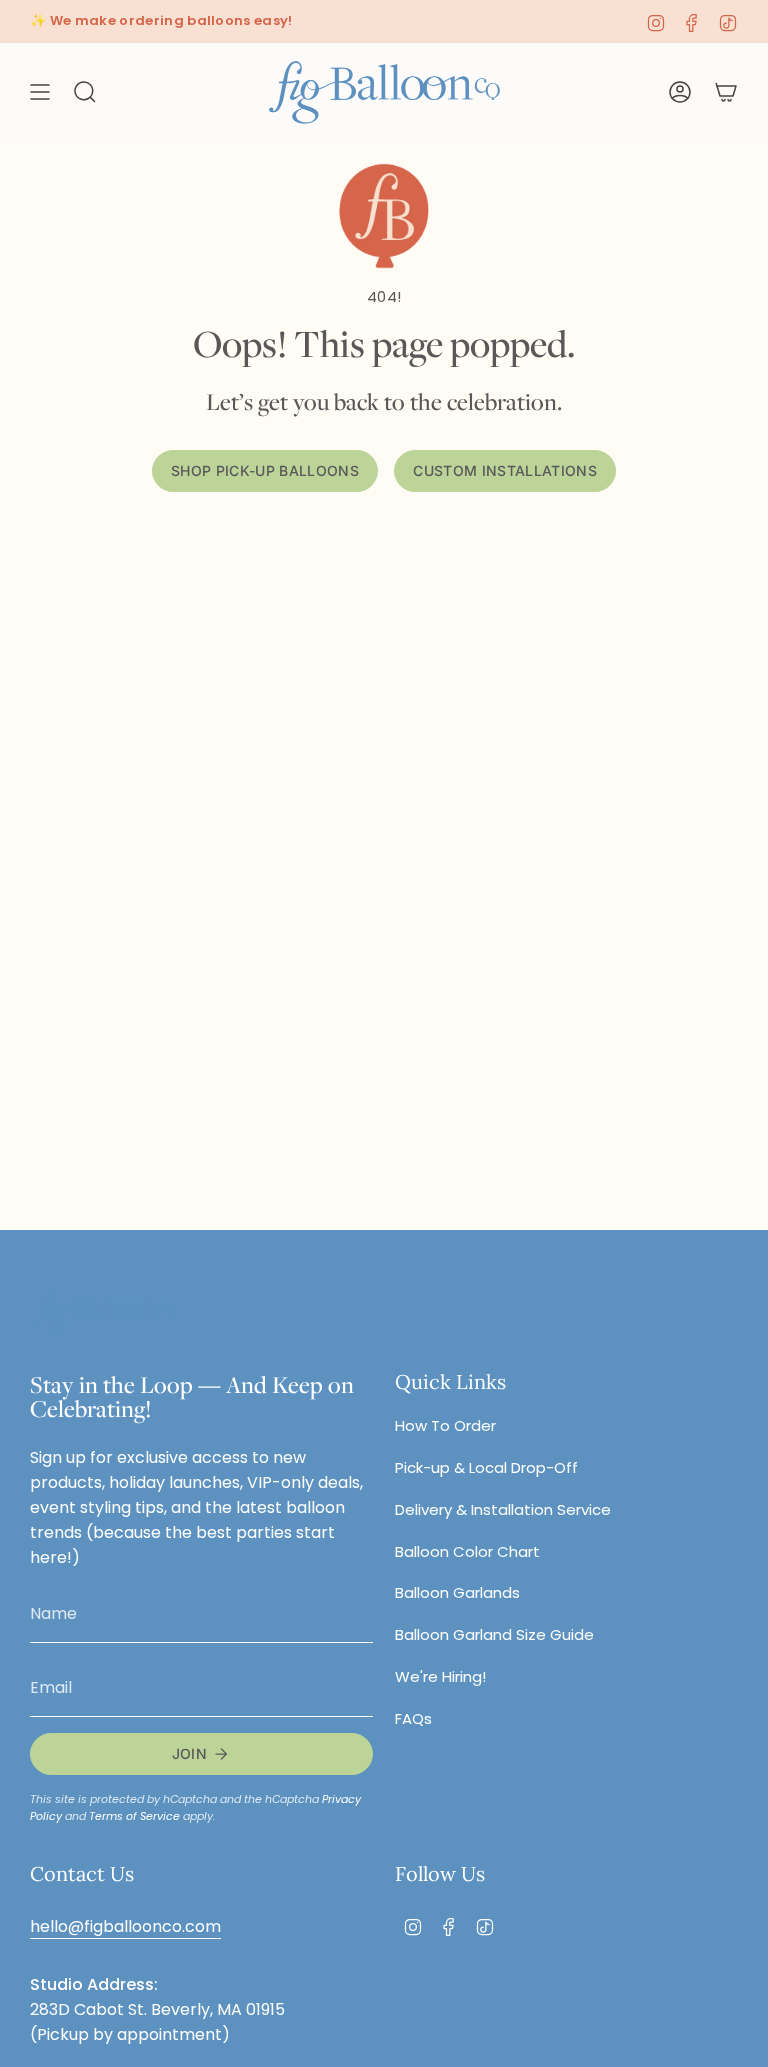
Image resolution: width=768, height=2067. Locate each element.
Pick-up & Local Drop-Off (486, 1467)
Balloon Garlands (457, 1592)
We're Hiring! (440, 1676)
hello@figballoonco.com (125, 1926)
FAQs (413, 1718)
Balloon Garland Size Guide (494, 1634)
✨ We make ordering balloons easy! (161, 20)
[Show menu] (40, 92)
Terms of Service (134, 1816)
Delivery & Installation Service (503, 1509)
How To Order (445, 1425)
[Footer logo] (105, 1312)
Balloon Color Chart (467, 1551)
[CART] (726, 92)
